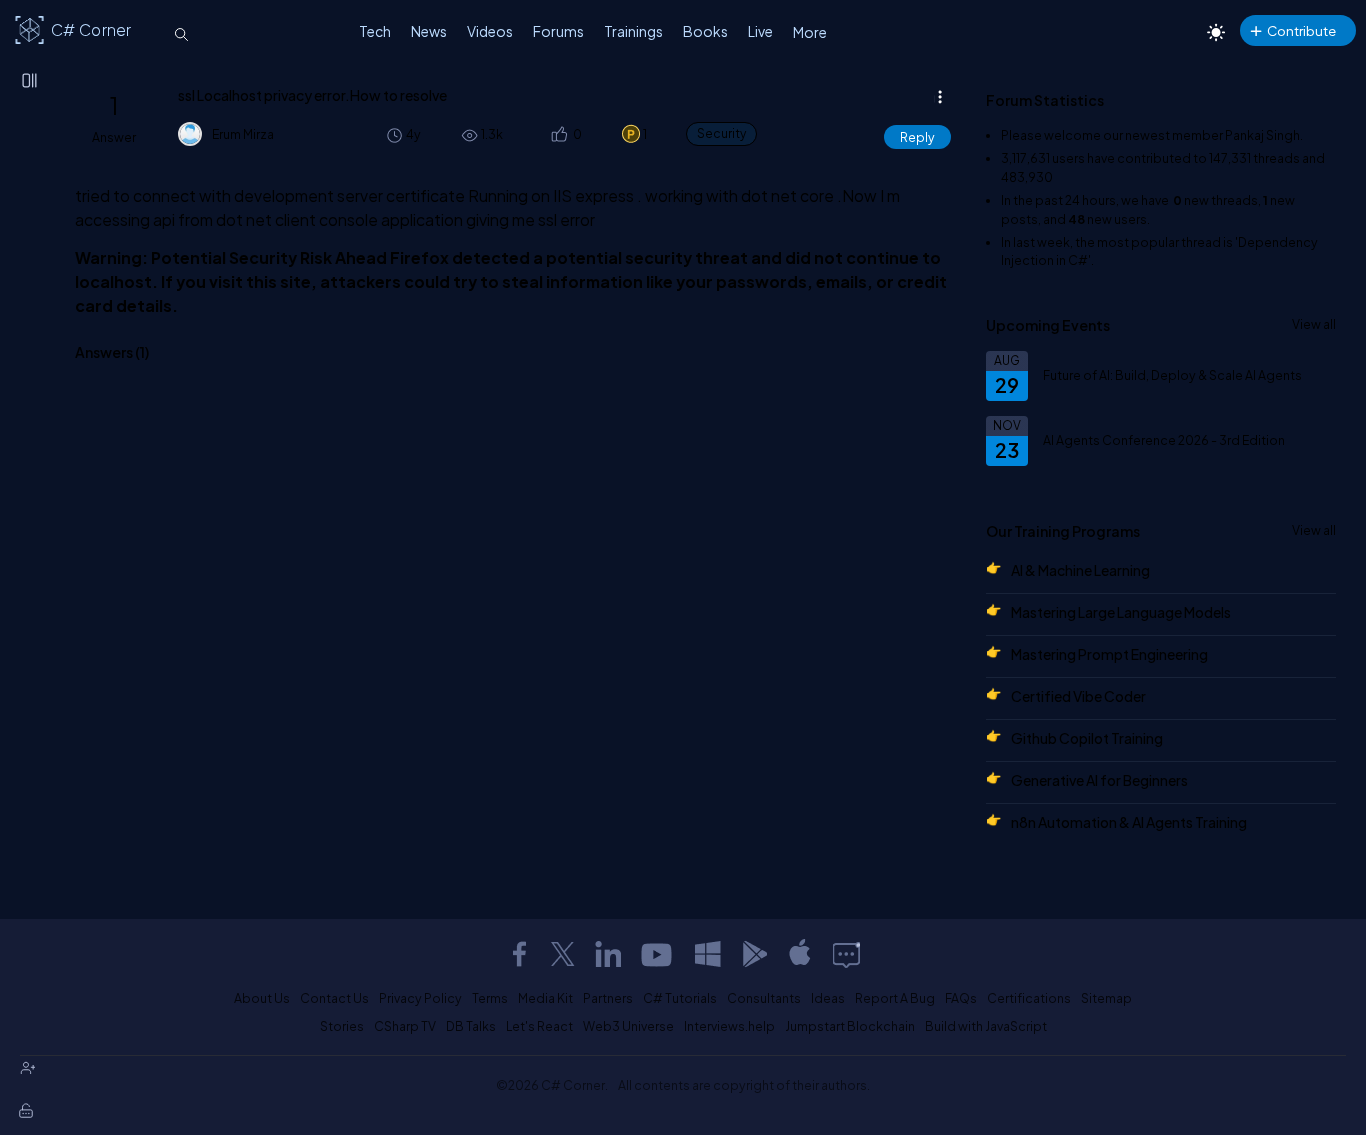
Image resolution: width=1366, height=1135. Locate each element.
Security (721, 133)
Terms (490, 998)
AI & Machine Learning (1080, 570)
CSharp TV (405, 1026)
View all (1314, 324)
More (810, 32)
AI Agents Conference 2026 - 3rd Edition (1164, 440)
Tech (375, 31)
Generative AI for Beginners (1099, 780)
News (429, 31)
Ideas (828, 998)
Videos (490, 31)
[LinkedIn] (608, 954)
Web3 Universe (628, 1026)
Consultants (764, 998)
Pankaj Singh (1262, 135)
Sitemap (1106, 998)
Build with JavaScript (986, 1026)
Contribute (1301, 30)
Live (760, 31)
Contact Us (334, 998)
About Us (262, 998)
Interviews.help (729, 1026)
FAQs (961, 998)
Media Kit (545, 998)
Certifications (1029, 998)
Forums (558, 31)
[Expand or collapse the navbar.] (31, 82)
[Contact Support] (846, 954)
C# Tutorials (680, 998)
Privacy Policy (420, 998)
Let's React (539, 1026)
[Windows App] (708, 954)
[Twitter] (563, 954)
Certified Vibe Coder (1078, 696)
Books (705, 31)
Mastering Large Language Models (1121, 612)
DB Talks (471, 1026)
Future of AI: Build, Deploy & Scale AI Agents (1172, 375)
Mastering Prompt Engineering (1109, 654)
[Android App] (754, 954)
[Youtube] (658, 954)
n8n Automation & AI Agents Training (1129, 822)
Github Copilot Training (1087, 738)
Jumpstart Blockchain (850, 1026)
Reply (917, 137)
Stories (342, 1026)
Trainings (633, 31)
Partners (608, 998)
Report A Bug (895, 998)
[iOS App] (800, 954)
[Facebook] (519, 954)
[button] (558, 134)
